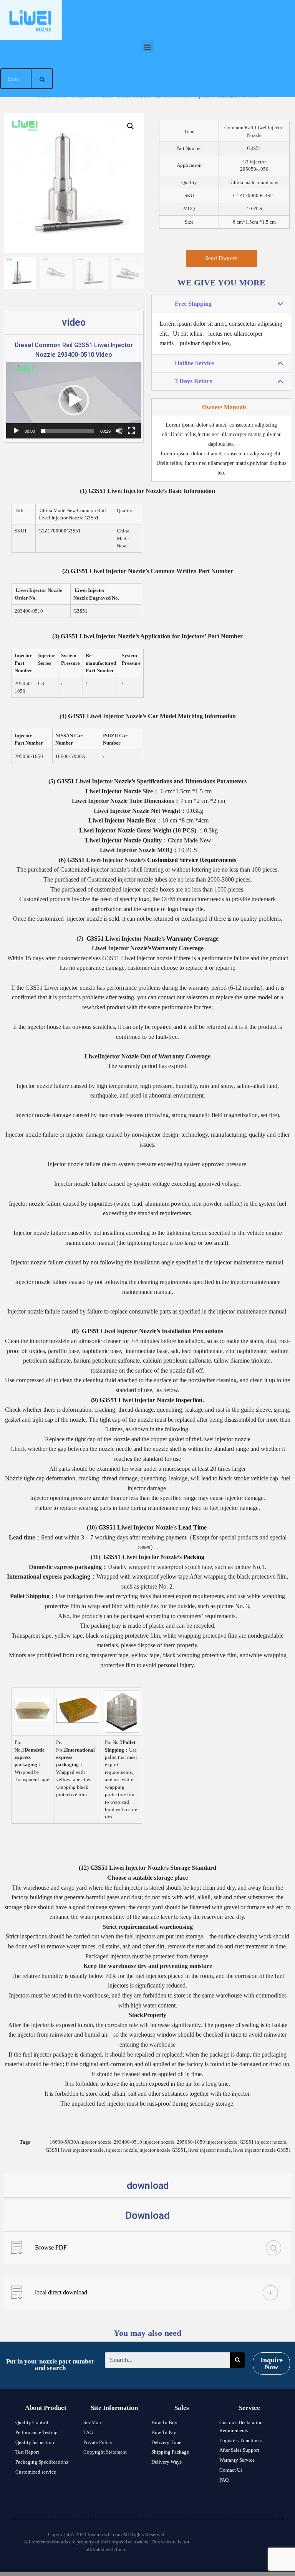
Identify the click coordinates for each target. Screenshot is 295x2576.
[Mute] (119, 431)
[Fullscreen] (131, 431)
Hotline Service (194, 363)
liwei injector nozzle (210, 2150)
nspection (190, 1400)
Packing (194, 1557)
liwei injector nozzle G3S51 (262, 2150)
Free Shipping (193, 304)
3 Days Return (194, 381)
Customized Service (173, 860)
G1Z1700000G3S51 (60, 531)
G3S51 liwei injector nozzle (75, 2150)
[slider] (68, 431)
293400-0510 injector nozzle (144, 2142)
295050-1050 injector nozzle (207, 2142)
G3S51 (97, 491)
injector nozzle (122, 2150)
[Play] (16, 431)
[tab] (221, 304)
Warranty (179, 939)
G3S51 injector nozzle (263, 2142)
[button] (148, 47)
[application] (74, 400)
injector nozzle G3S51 (163, 2150)
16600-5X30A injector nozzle (80, 2142)
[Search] (42, 79)
